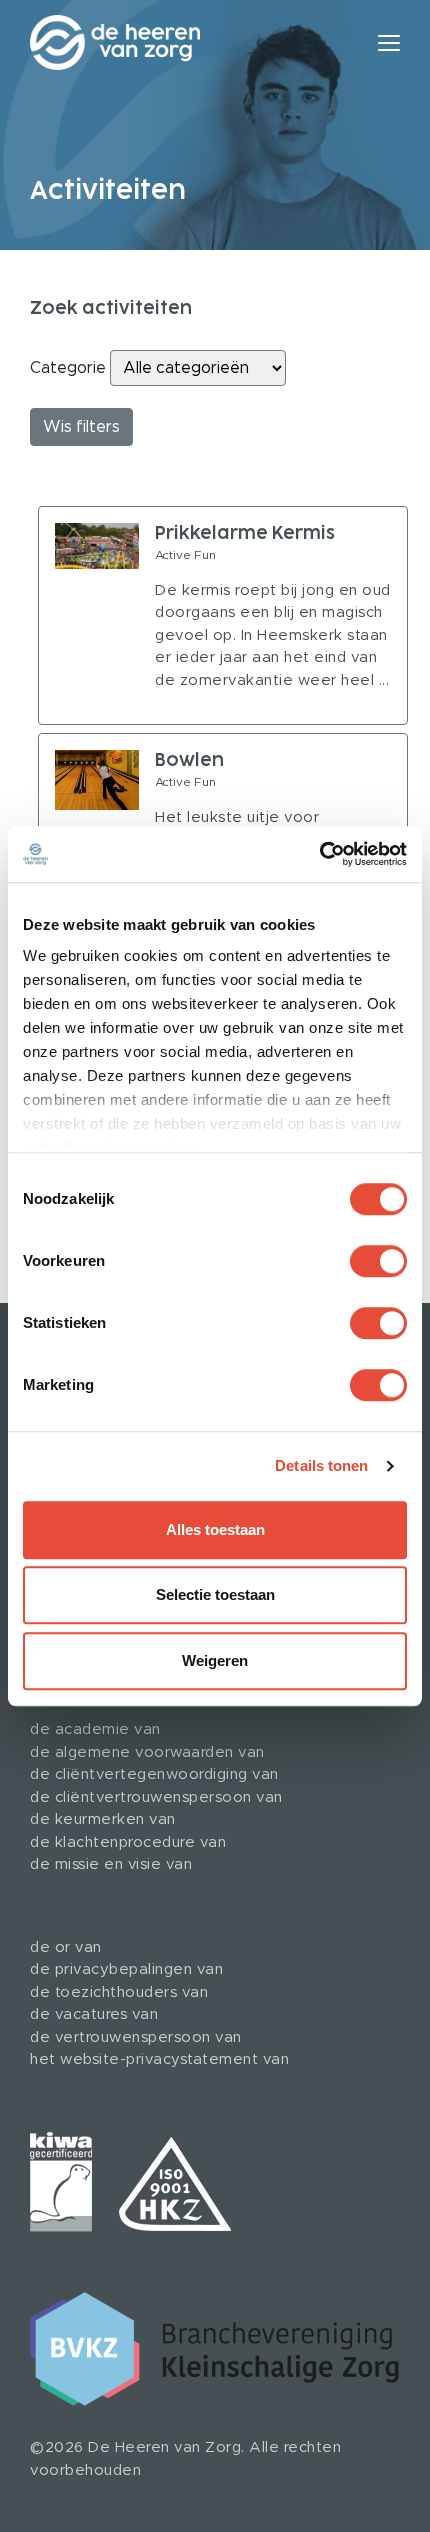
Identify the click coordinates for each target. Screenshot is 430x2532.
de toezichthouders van (119, 1992)
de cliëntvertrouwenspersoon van (156, 1797)
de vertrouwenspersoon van (136, 2037)
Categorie (68, 368)
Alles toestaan (215, 1529)
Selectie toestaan (215, 1594)
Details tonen (321, 1465)
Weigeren (215, 1660)
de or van (66, 1947)
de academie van (95, 1729)
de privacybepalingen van (126, 1969)
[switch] (378, 1261)
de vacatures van (94, 2014)
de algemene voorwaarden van (147, 1752)
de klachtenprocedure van (128, 1842)
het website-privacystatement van (159, 2059)
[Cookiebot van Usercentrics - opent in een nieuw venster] (319, 854)
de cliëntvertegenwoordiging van (154, 1774)
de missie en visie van (111, 1864)
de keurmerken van (103, 1819)
